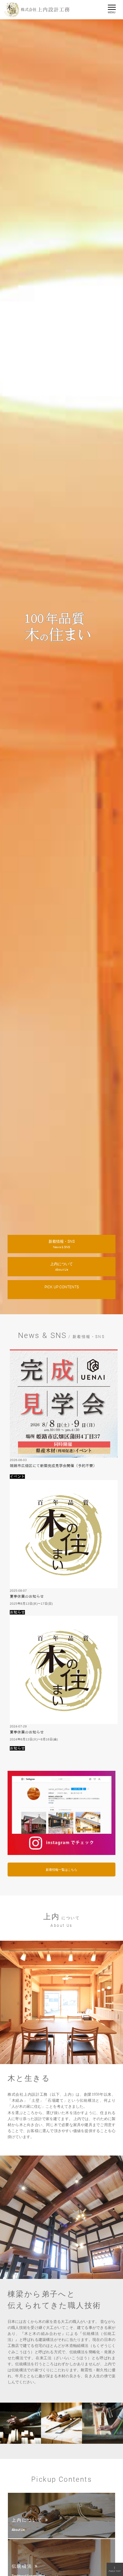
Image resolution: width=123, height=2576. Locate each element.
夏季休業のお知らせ (27, 1596)
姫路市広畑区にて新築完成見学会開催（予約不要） (53, 1466)
